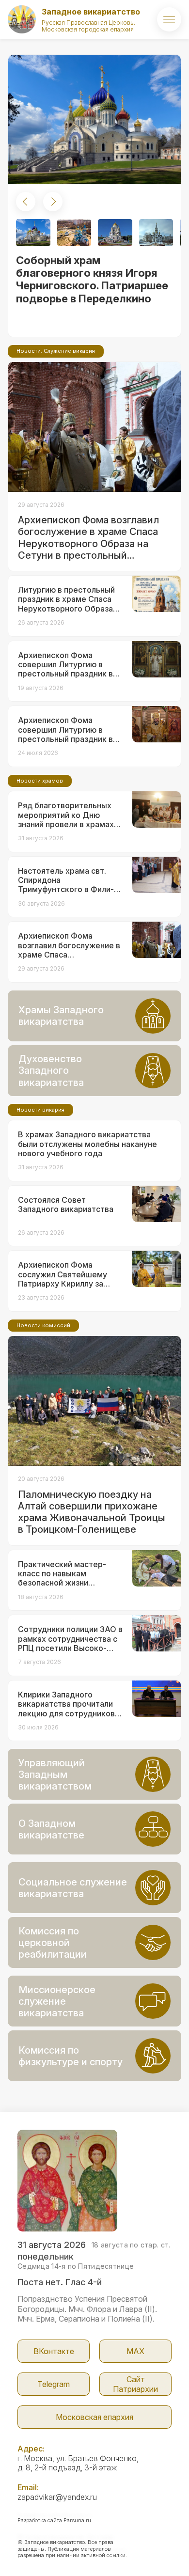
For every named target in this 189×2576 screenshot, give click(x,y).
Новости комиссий (43, 1325)
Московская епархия (94, 2417)
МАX (135, 2351)
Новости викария (40, 1110)
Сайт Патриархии (135, 2384)
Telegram (54, 2384)
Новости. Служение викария (56, 351)
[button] (26, 202)
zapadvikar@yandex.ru (57, 2497)
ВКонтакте (54, 2351)
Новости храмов (40, 781)
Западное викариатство (91, 12)
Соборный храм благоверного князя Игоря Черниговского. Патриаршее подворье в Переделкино (92, 279)
